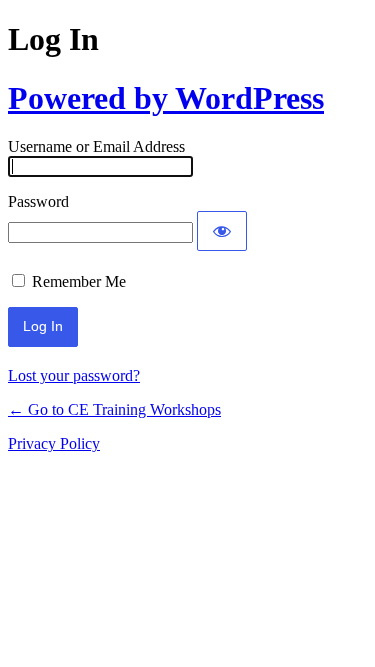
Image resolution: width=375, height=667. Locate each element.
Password (38, 201)
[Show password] (222, 231)
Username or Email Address (96, 146)
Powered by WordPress (166, 98)
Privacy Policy (54, 443)
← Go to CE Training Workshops (114, 409)
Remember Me (79, 281)
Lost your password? (74, 375)
